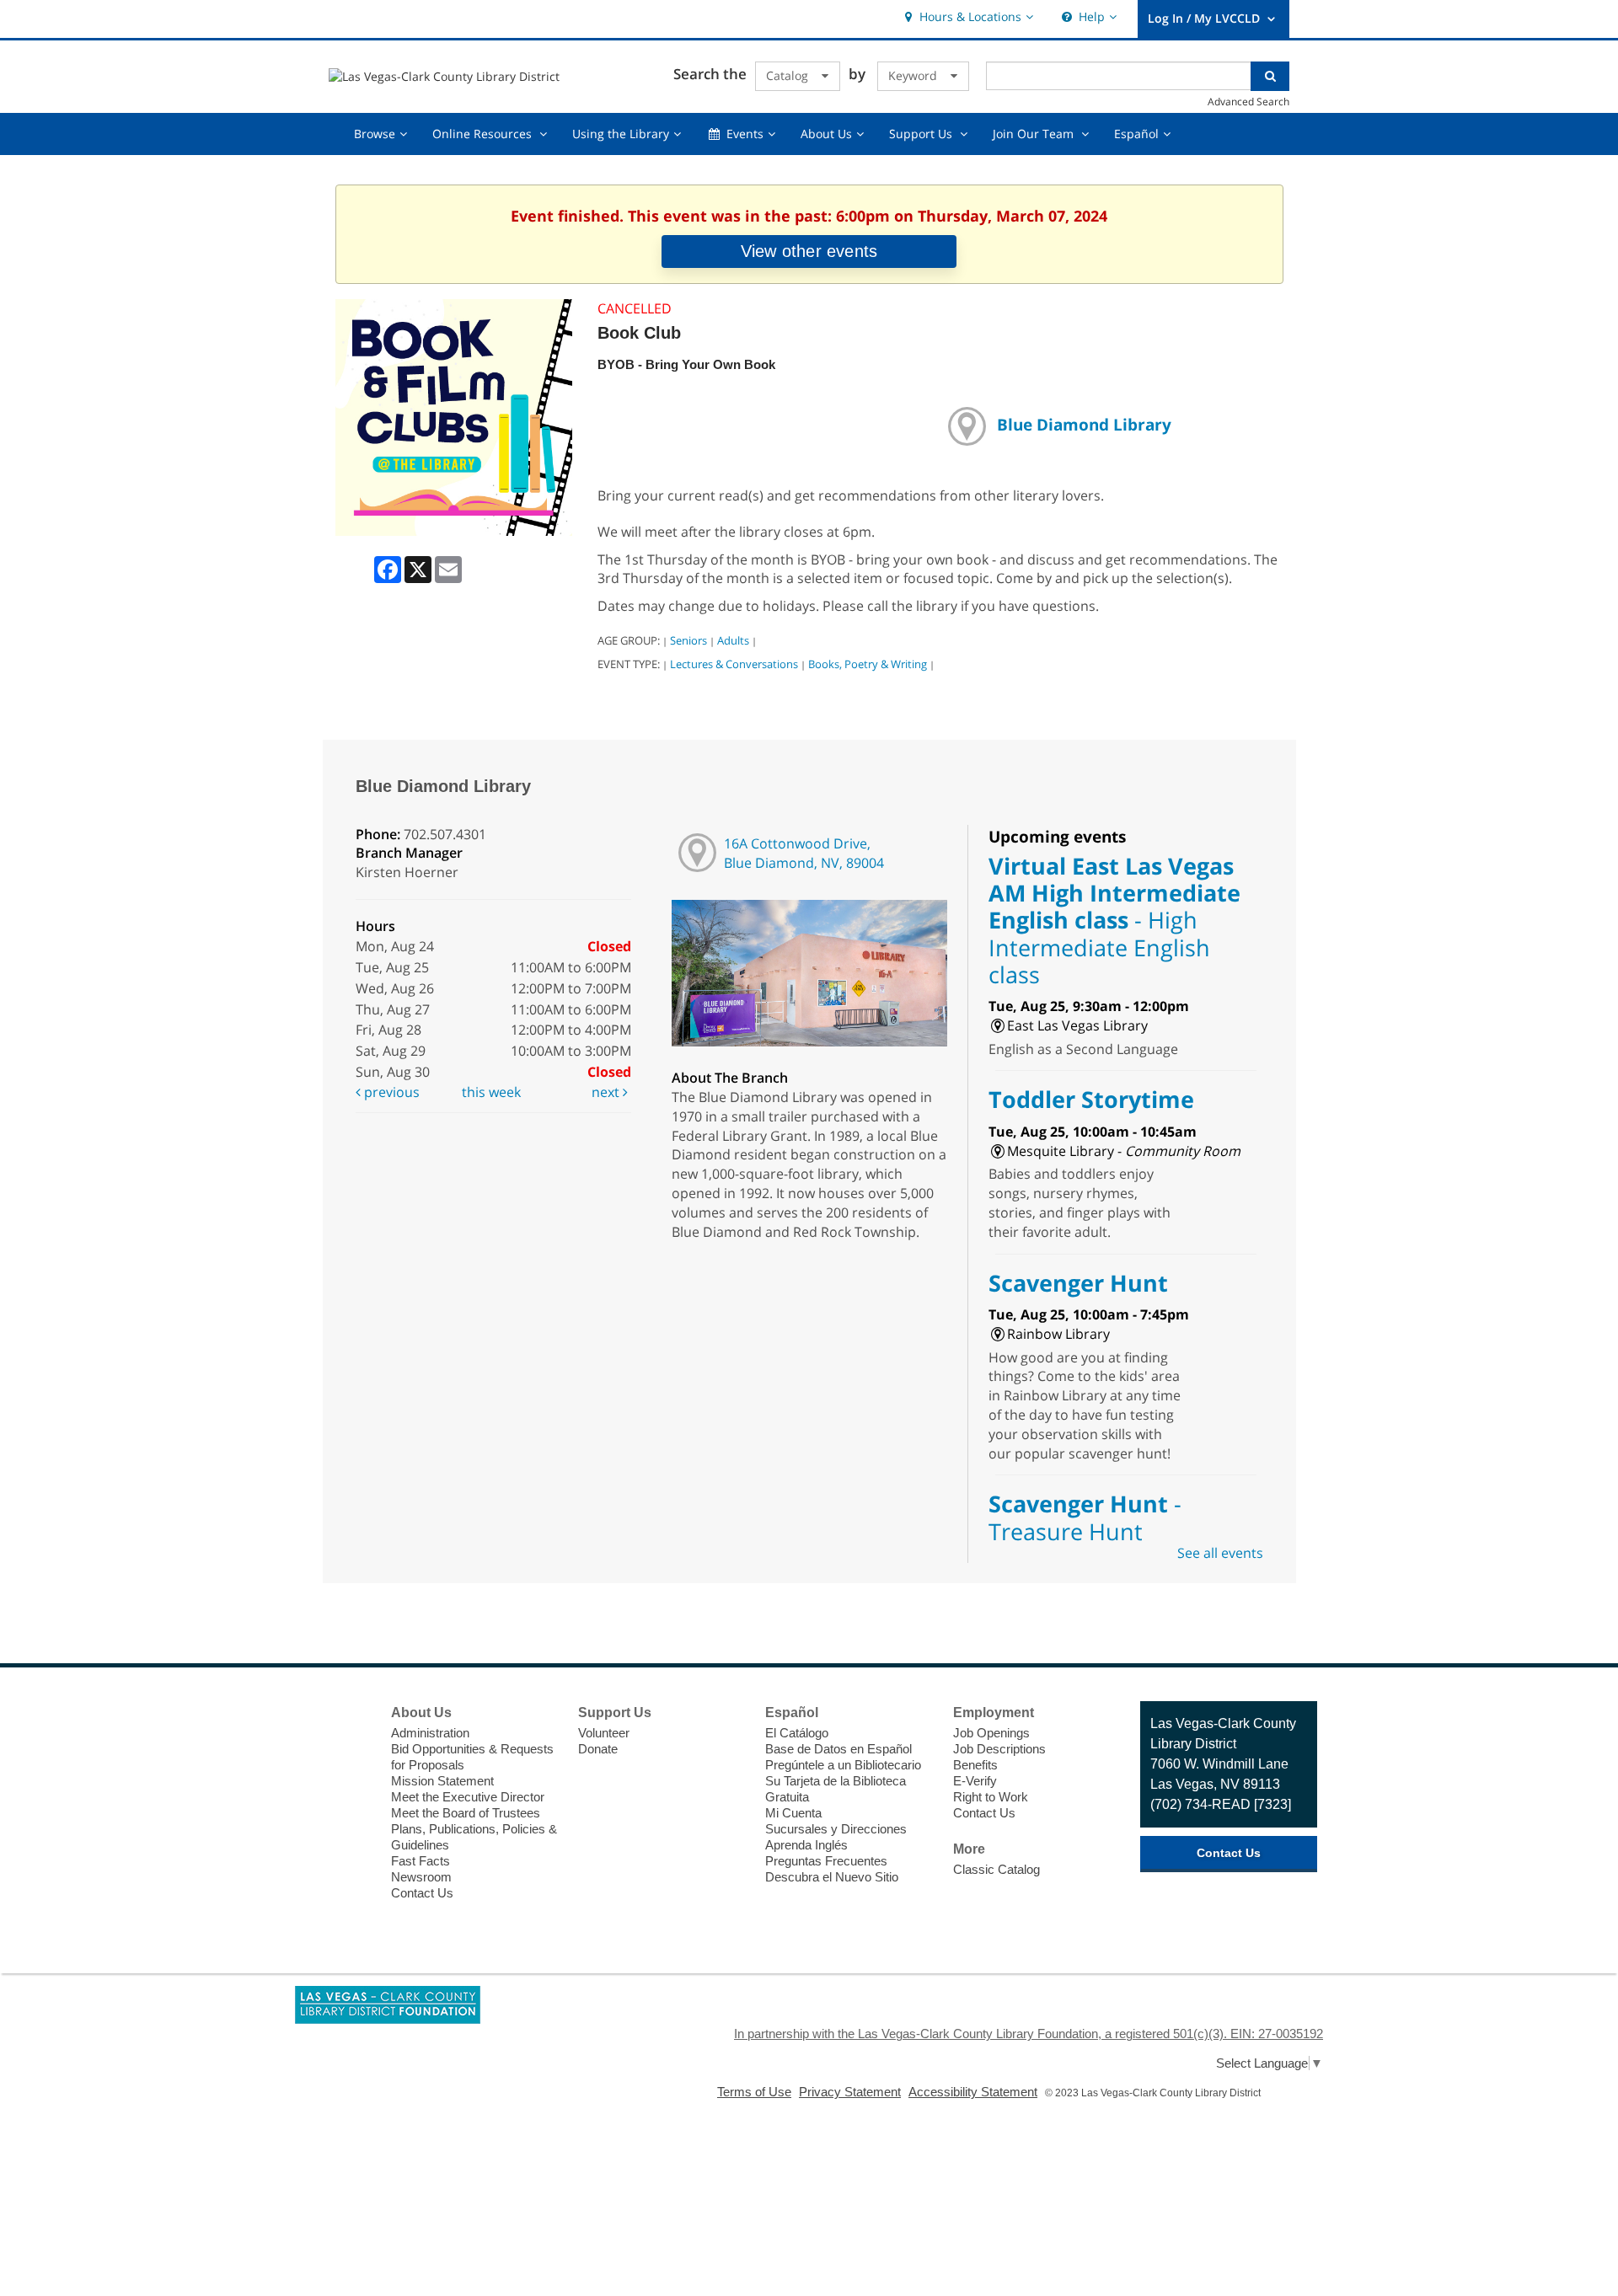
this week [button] (491, 1092)
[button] (967, 17)
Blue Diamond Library (1084, 424)
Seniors (688, 640)
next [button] (607, 1092)
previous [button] (390, 1092)
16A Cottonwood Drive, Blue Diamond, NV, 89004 (804, 853)
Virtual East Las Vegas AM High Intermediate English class (1114, 920)
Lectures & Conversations (734, 664)
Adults (733, 640)
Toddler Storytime (1091, 1099)
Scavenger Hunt (1078, 1283)
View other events (809, 251)
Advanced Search (1248, 101)
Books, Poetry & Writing (868, 664)
